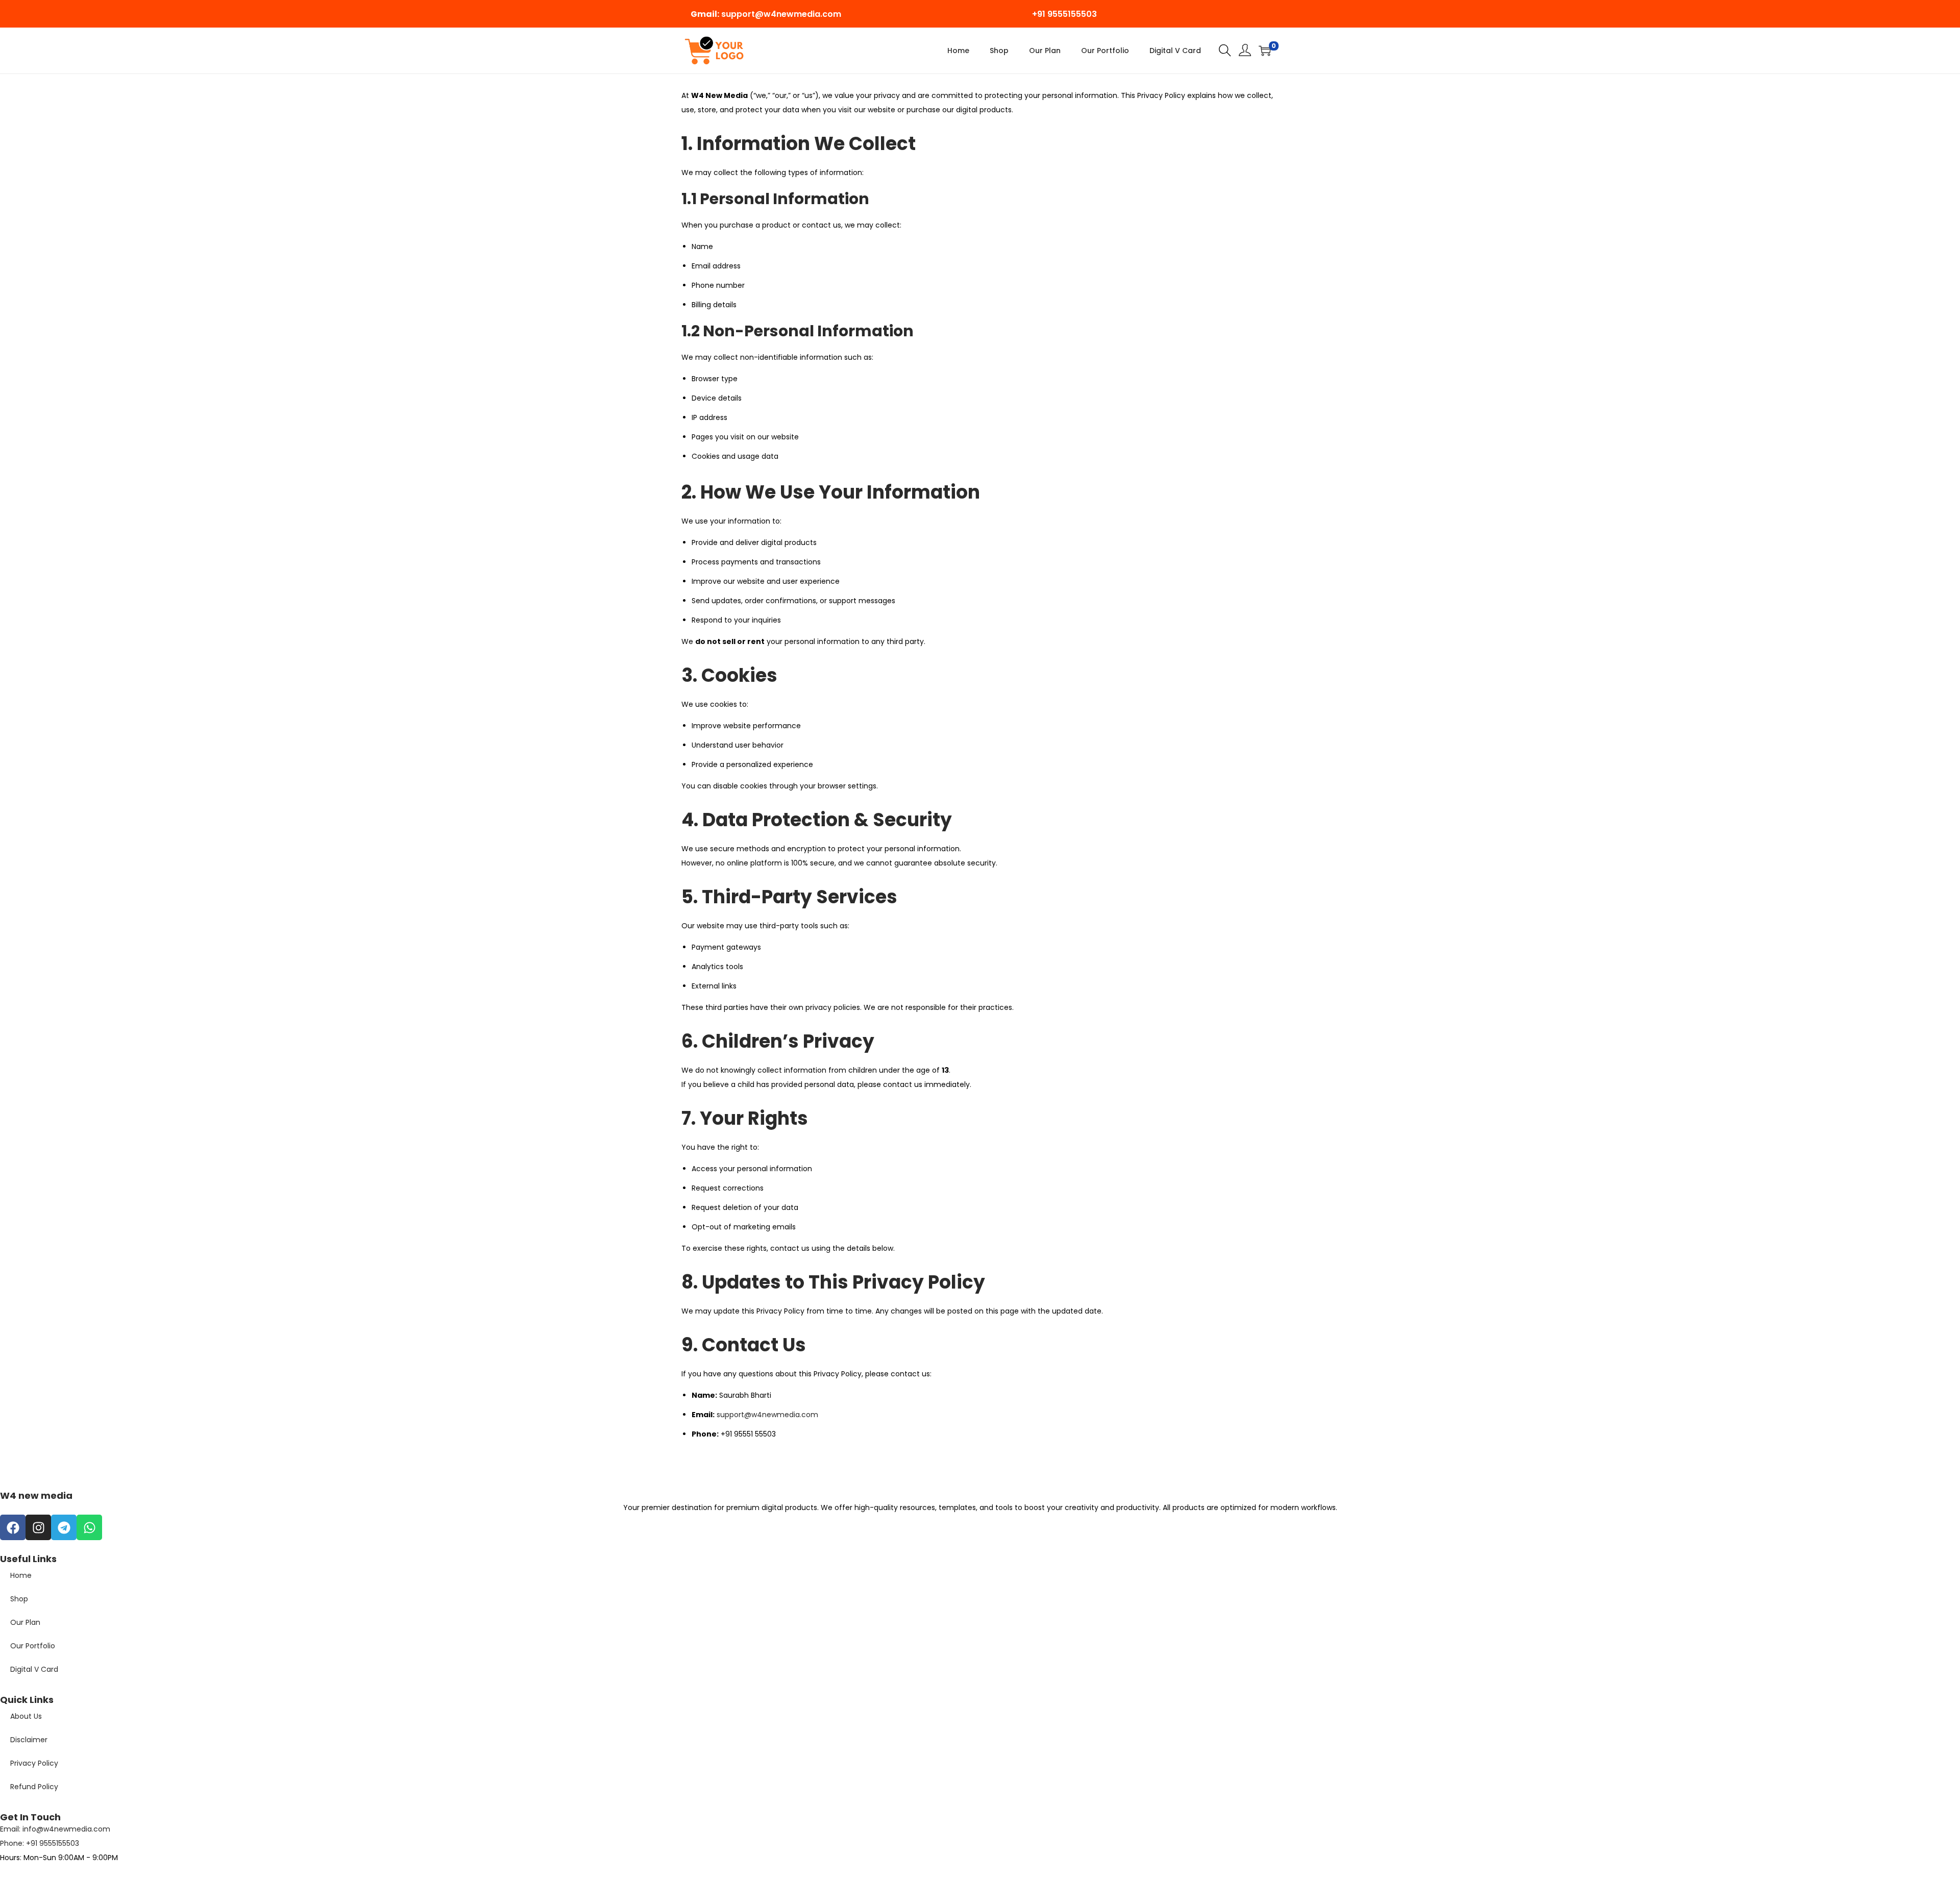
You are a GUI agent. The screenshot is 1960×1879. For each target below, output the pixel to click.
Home (21, 1575)
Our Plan (25, 1622)
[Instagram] (38, 1527)
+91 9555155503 (1064, 14)
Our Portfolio (33, 1646)
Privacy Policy (34, 1763)
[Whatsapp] (89, 1527)
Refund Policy (34, 1787)
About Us (26, 1716)
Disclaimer (29, 1740)
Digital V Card (34, 1669)
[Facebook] (13, 1527)
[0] (1265, 51)
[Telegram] (64, 1527)
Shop (19, 1599)
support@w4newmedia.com (781, 14)
